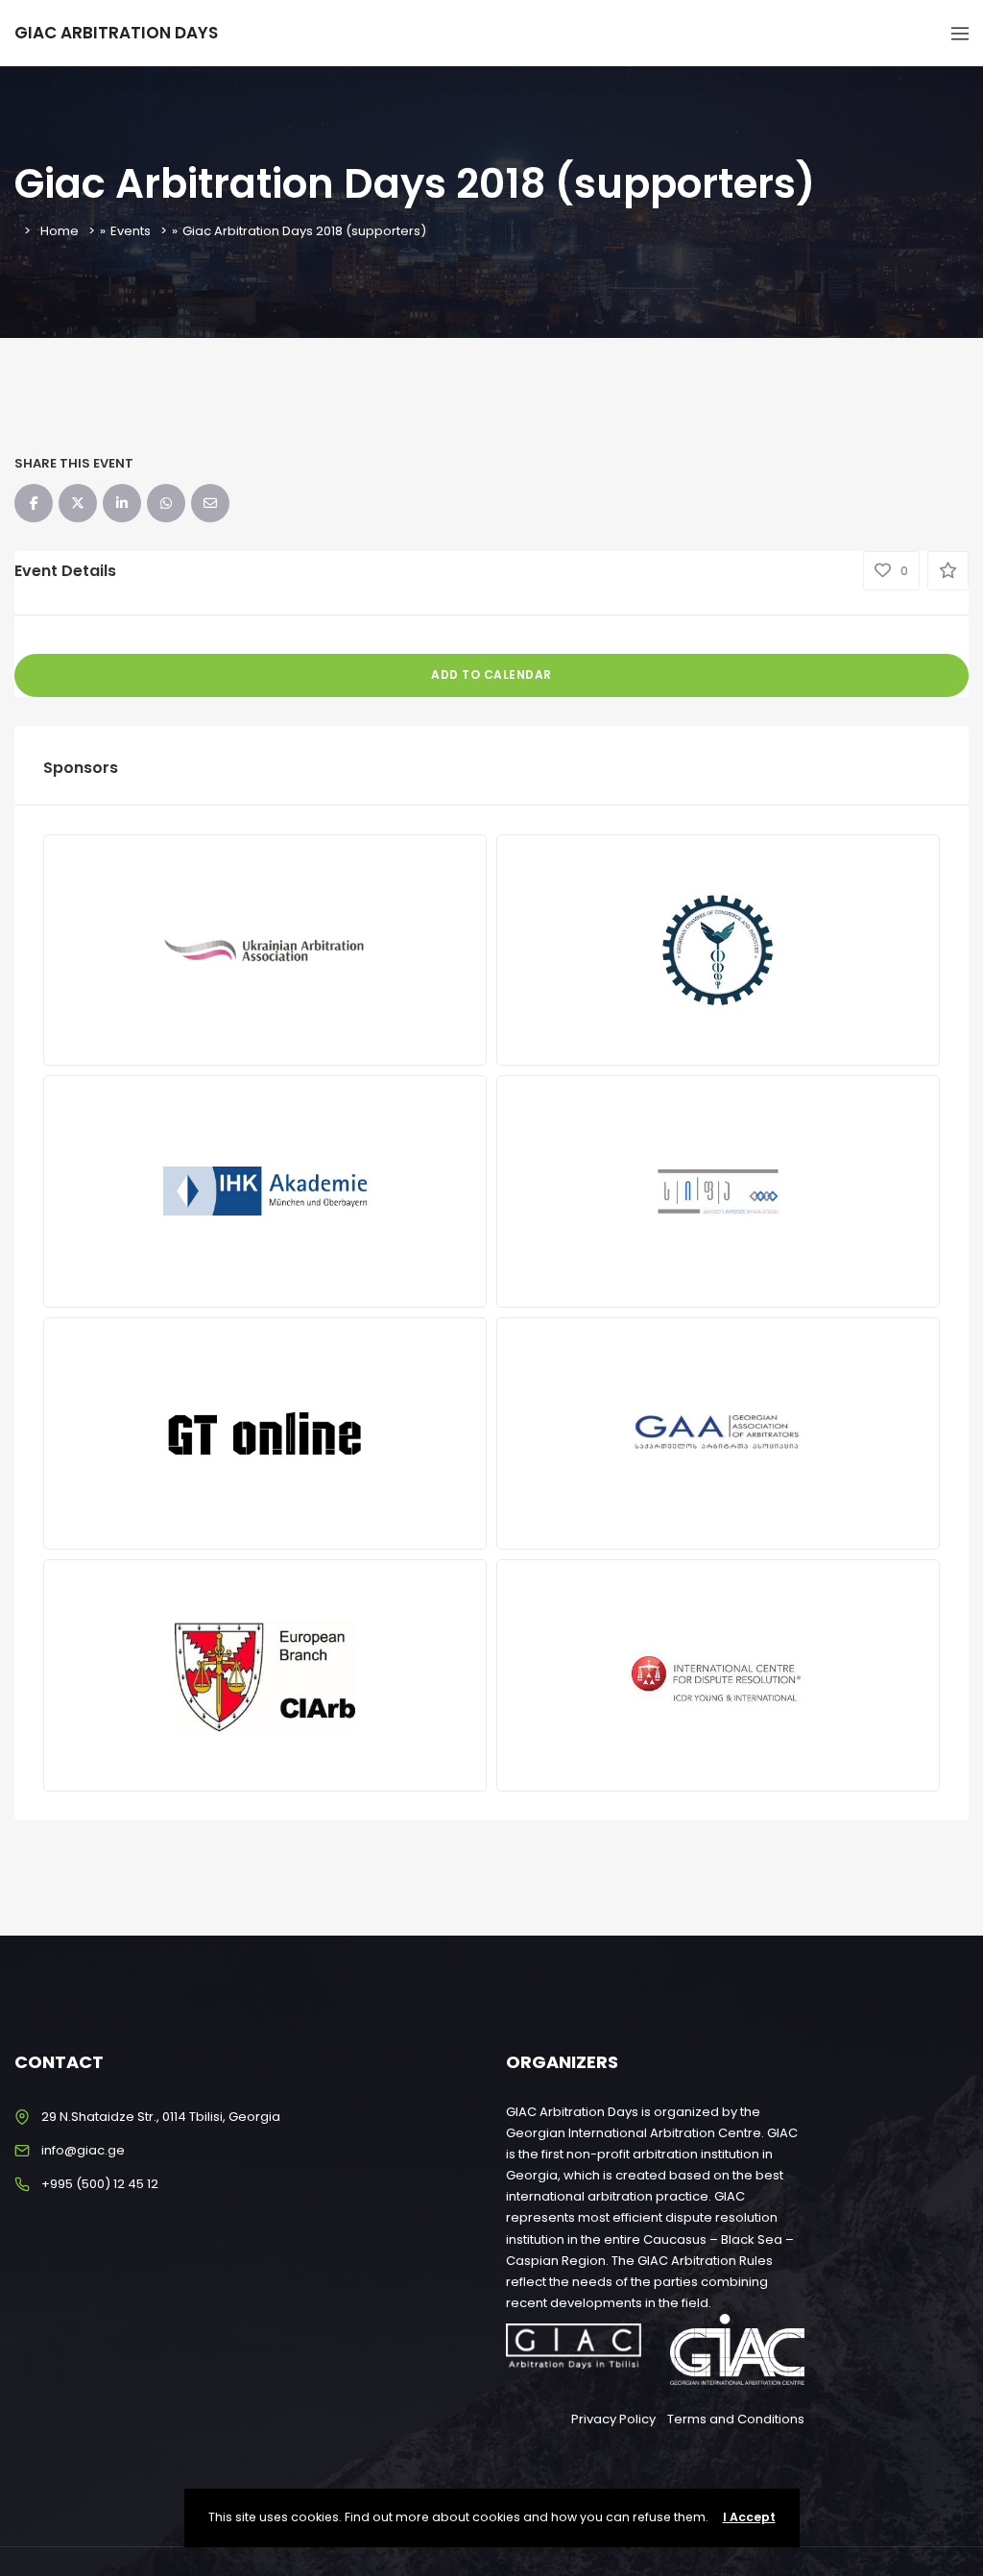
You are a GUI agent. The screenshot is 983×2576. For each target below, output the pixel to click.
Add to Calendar (491, 674)
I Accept (749, 2517)
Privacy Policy (613, 2419)
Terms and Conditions (736, 2419)
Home (60, 231)
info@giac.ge (83, 2150)
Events (131, 231)
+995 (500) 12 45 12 (100, 2184)
